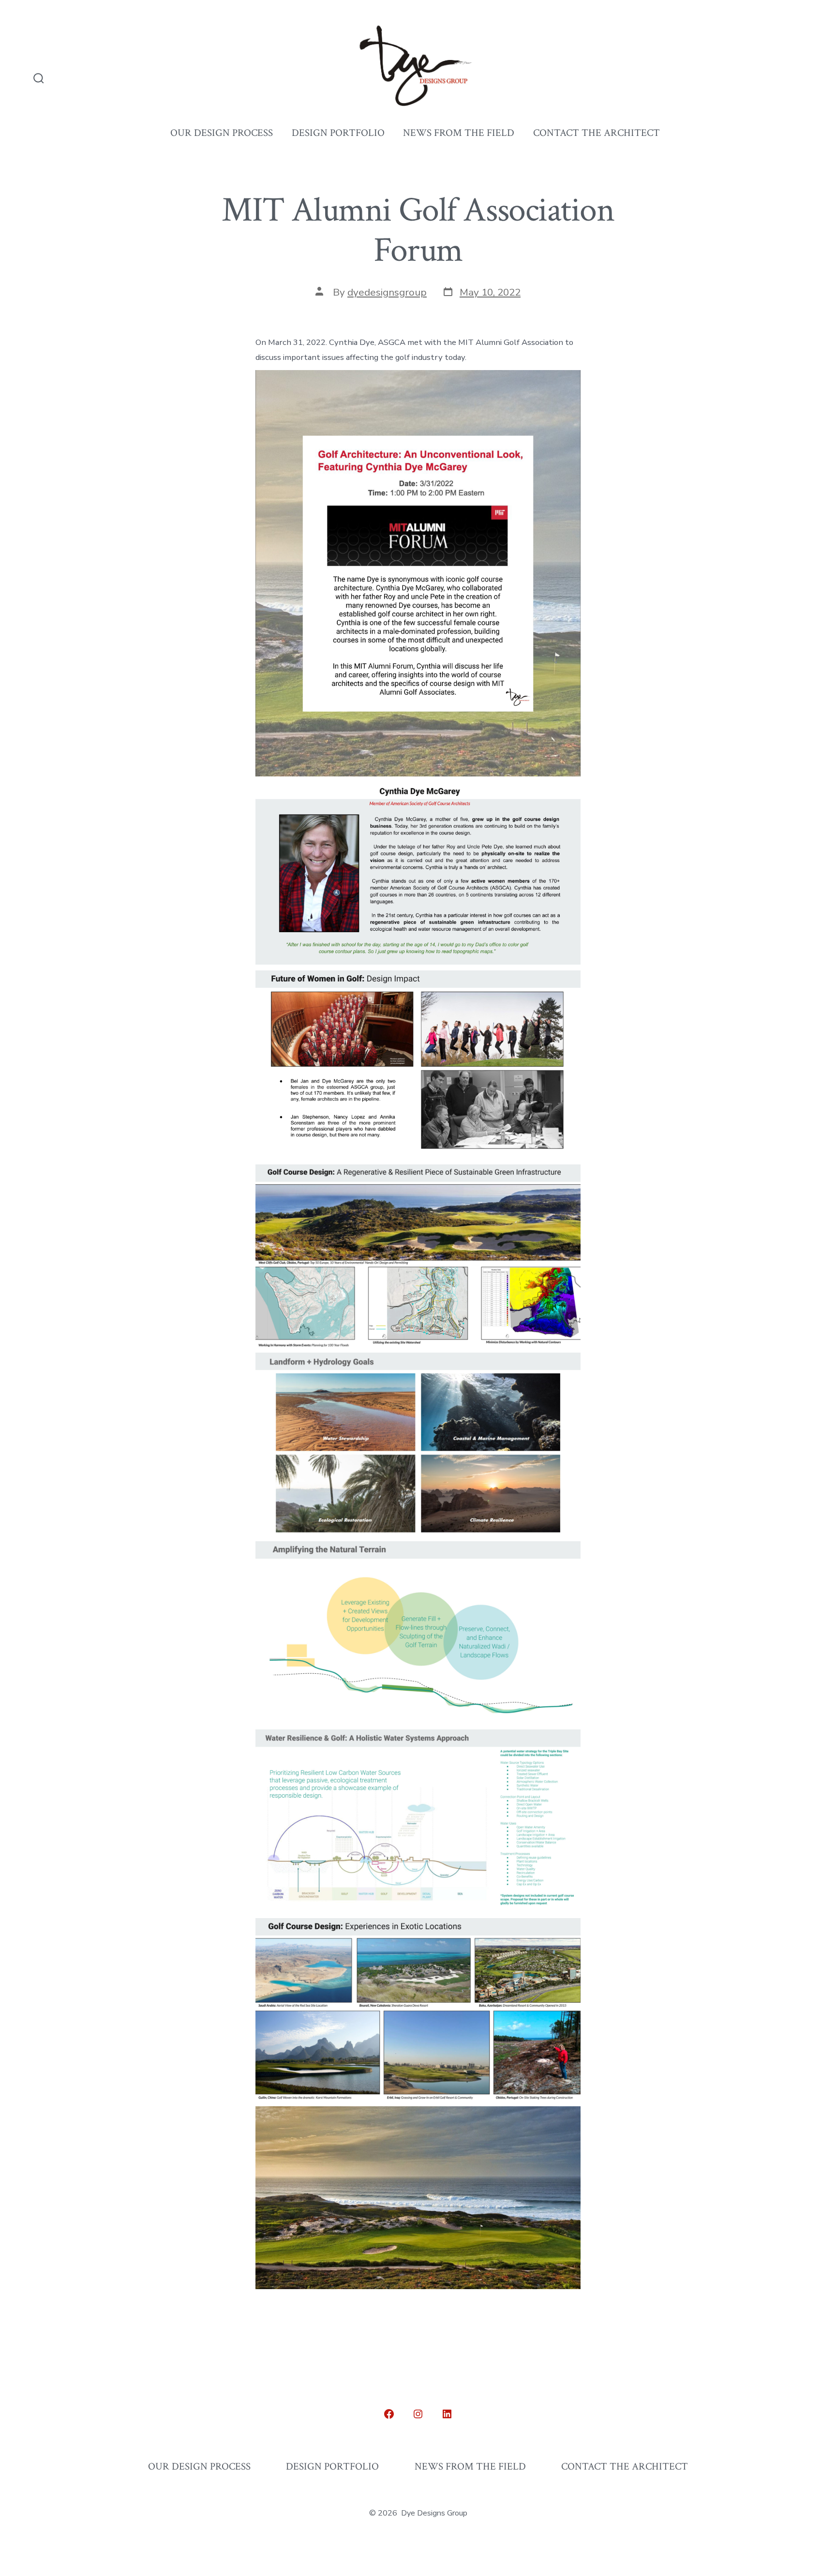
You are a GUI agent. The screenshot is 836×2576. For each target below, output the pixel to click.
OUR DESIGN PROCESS (222, 133)
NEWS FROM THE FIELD (459, 133)
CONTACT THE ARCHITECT (597, 133)
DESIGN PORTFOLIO (338, 133)
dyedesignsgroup (387, 292)
